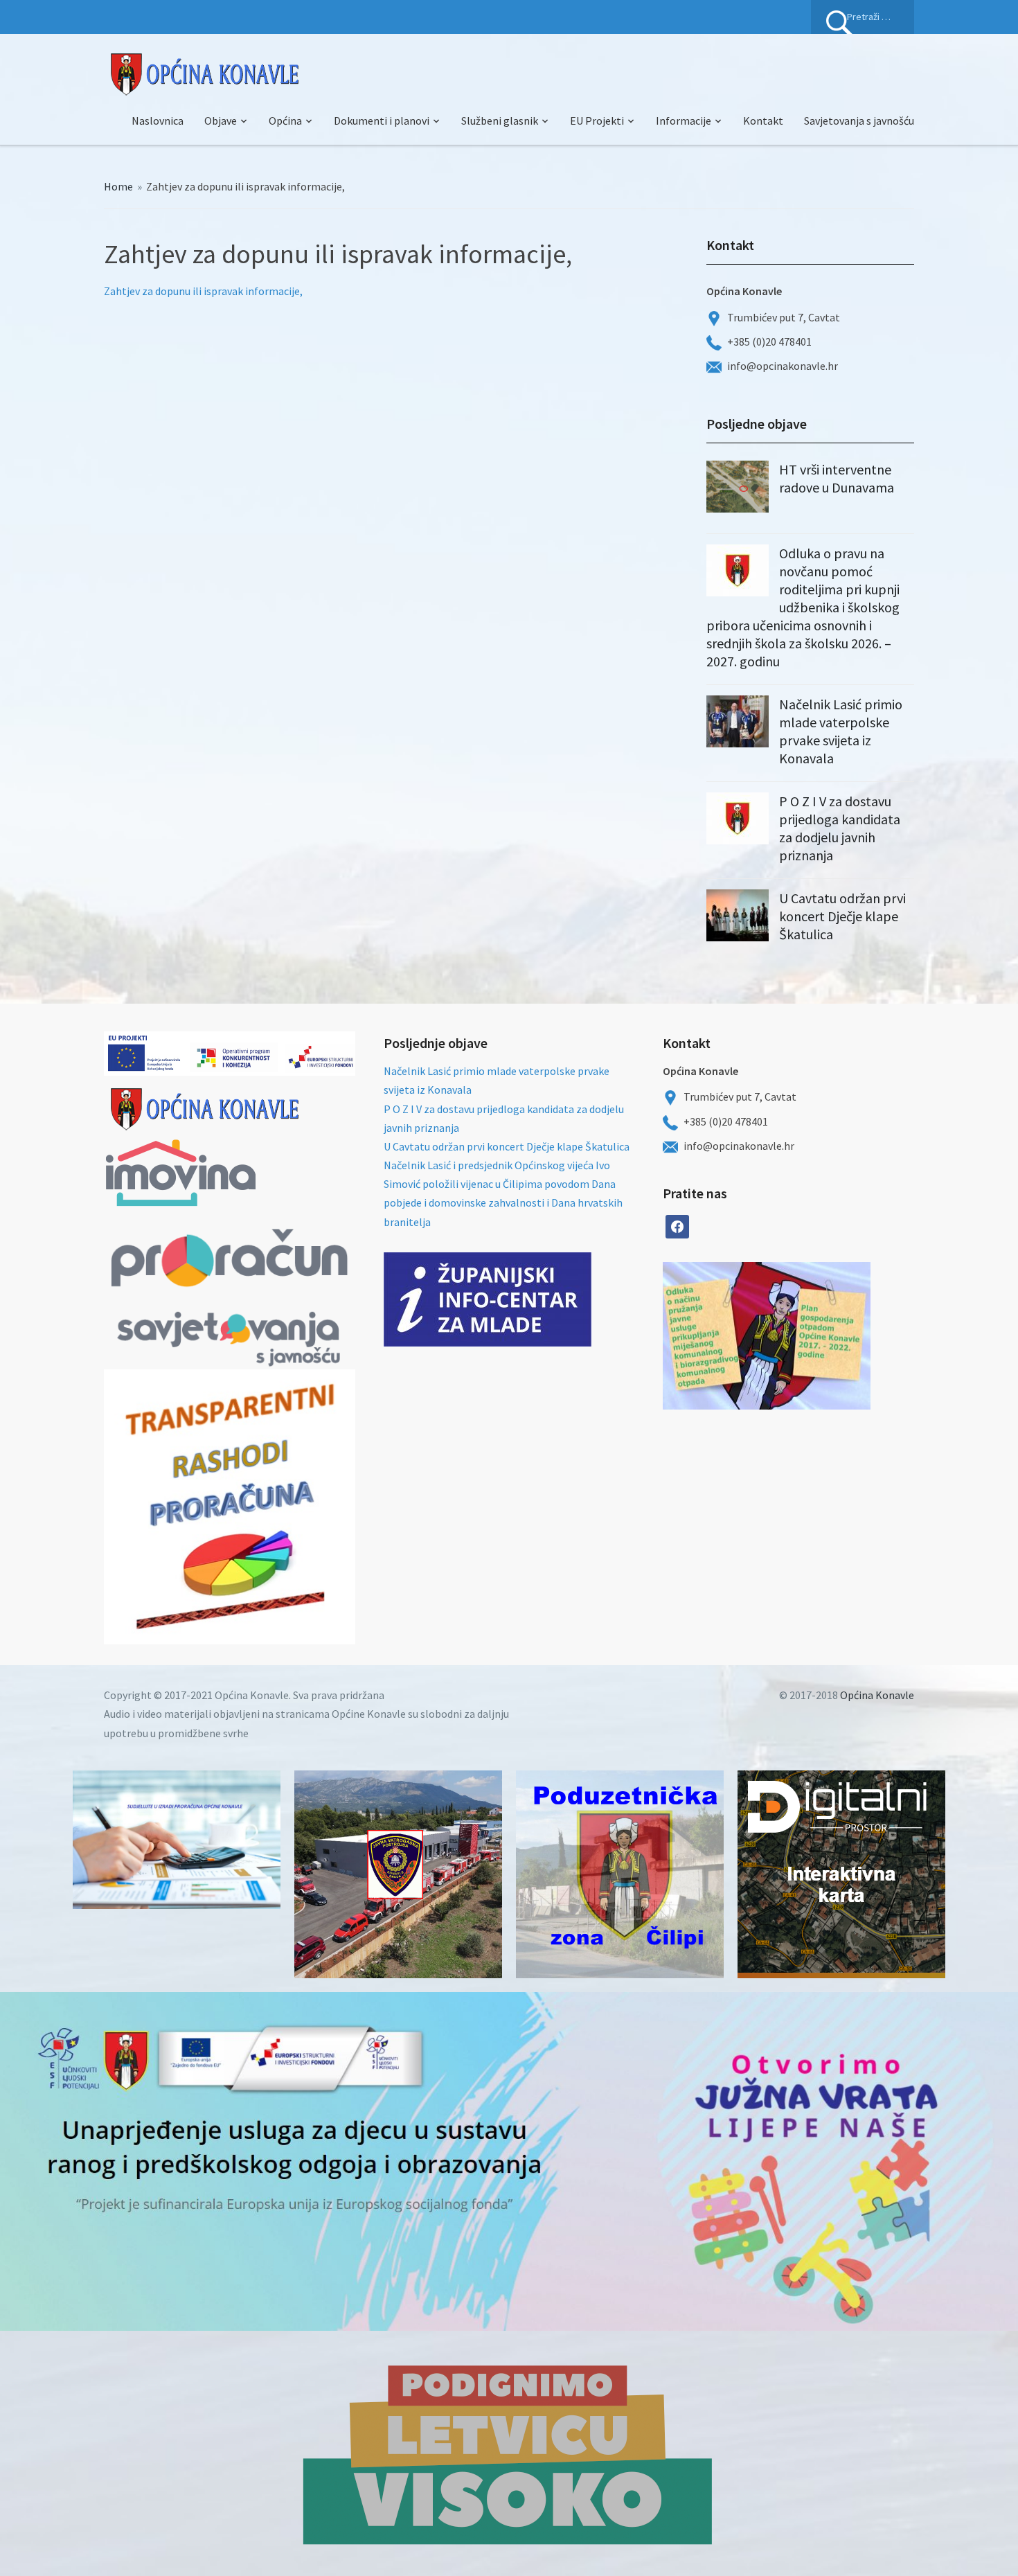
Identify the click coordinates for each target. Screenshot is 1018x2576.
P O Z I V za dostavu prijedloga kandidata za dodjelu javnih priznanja (840, 828)
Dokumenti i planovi (382, 121)
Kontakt (763, 121)
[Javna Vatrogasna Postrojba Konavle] (398, 1874)
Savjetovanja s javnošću (859, 121)
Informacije (684, 121)
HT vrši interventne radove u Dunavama (837, 478)
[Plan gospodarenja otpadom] (819, 1336)
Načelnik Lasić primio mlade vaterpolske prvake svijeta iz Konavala (841, 731)
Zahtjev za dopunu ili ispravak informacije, (203, 291)
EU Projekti (597, 121)
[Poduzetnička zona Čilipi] (620, 1874)
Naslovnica (158, 121)
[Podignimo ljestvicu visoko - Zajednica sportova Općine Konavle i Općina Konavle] (509, 2453)
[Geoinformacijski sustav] (841, 1874)
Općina (285, 121)
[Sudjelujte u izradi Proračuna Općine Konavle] (177, 1840)
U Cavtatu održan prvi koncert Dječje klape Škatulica (842, 916)
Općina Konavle (877, 1695)
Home (118, 186)
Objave (221, 121)
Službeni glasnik (500, 121)
